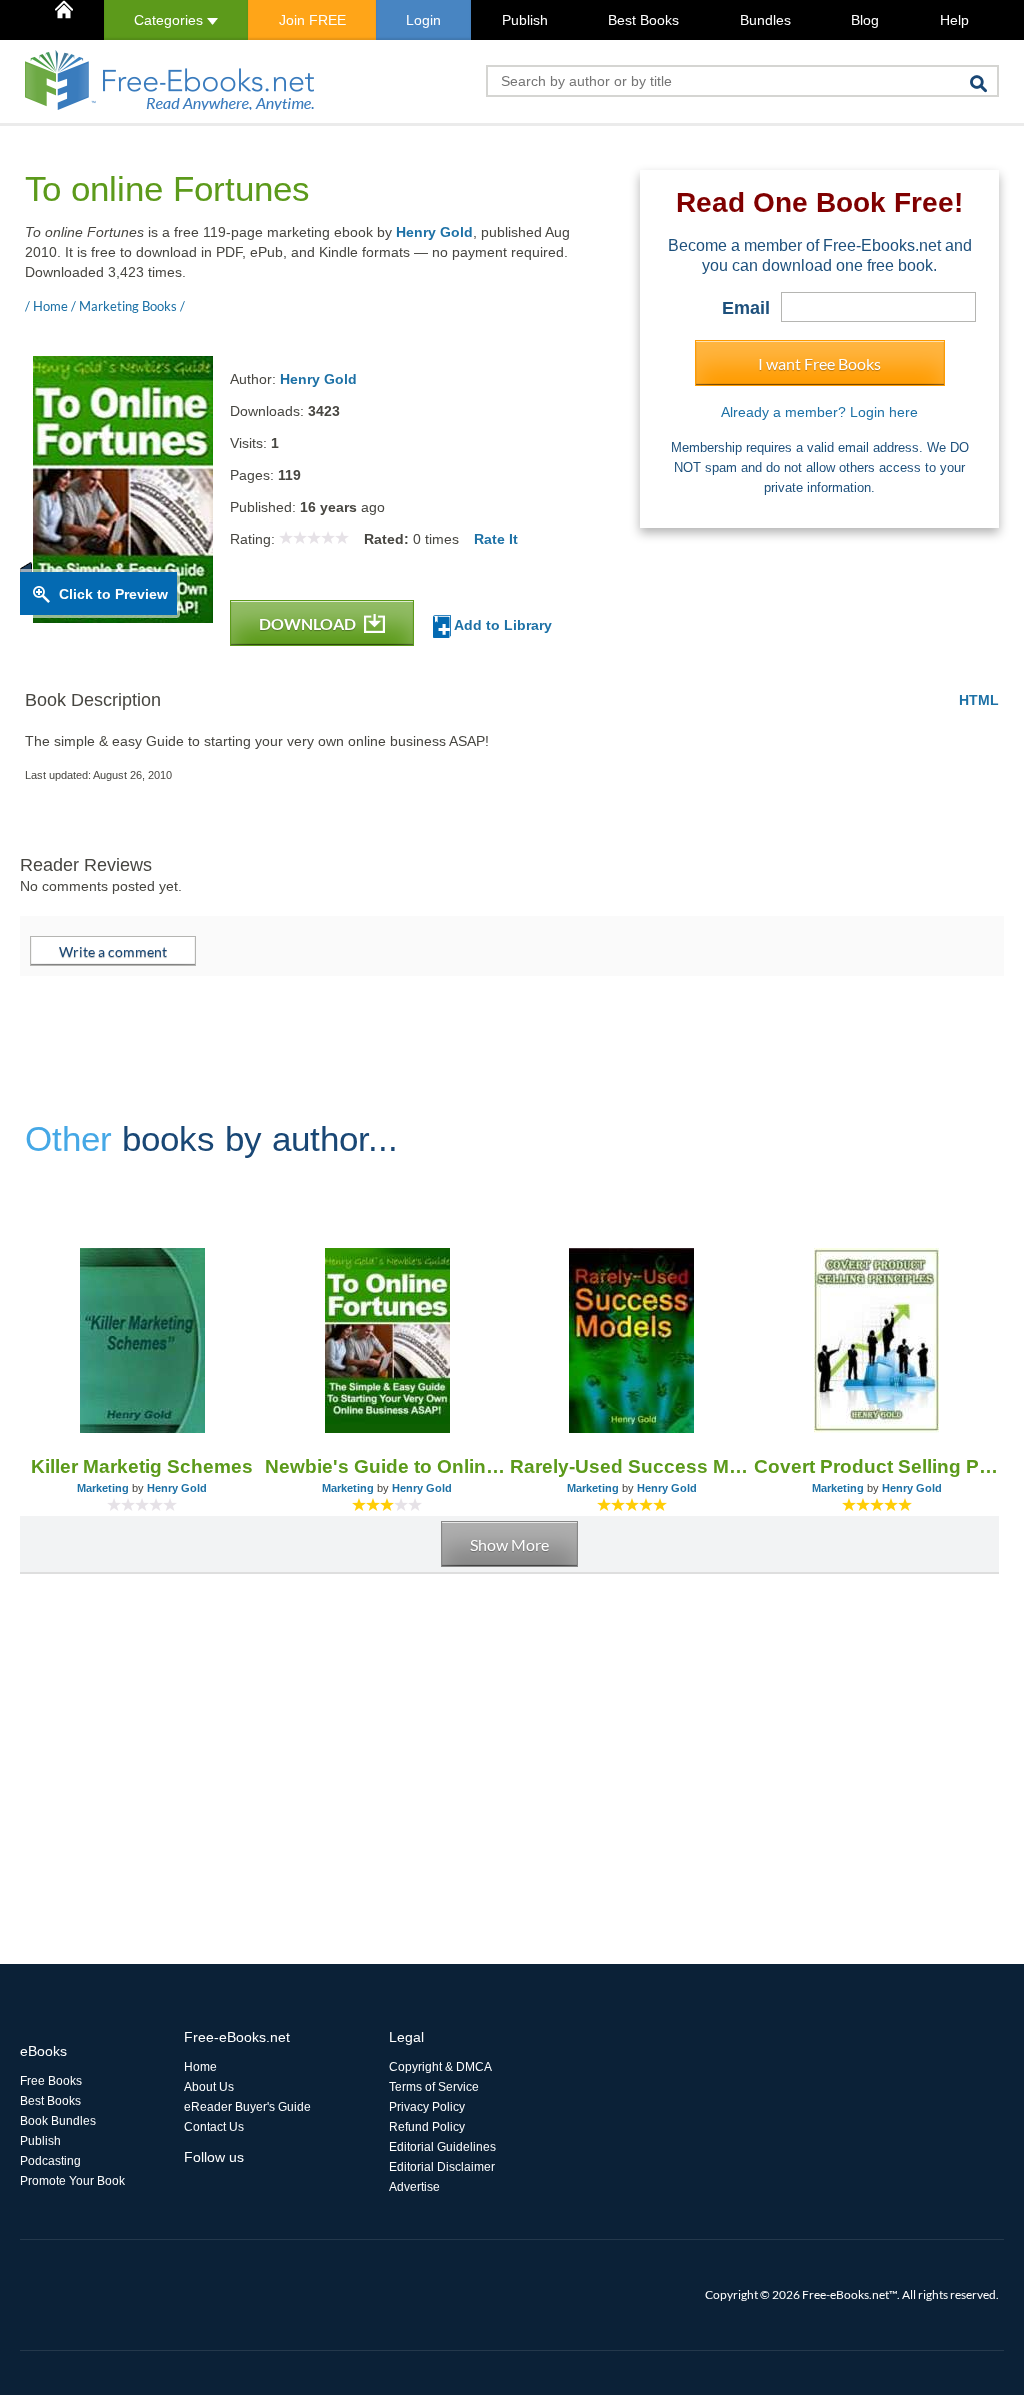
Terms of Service (434, 2087)
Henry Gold (434, 232)
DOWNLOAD (309, 623)
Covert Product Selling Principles (876, 1466)
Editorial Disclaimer (442, 2167)
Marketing (103, 1488)
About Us (209, 2087)
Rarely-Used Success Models (632, 1466)
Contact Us (214, 2127)
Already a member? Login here (819, 412)
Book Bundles (58, 2121)
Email (746, 308)
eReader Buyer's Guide (247, 2107)
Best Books (643, 20)
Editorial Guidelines (442, 2147)
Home (200, 2067)
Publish (525, 20)
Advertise (414, 2187)
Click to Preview (113, 594)
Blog (865, 20)
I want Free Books (819, 363)
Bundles (765, 20)
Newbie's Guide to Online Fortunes (387, 1466)
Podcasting (50, 2161)
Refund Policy (427, 2127)
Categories (170, 20)
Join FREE (312, 20)
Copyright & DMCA (440, 2067)
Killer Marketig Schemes (142, 1466)
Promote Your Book (72, 2181)
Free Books (51, 2081)
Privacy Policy (427, 2107)
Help (954, 20)
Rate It (496, 539)
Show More (509, 1544)
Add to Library (501, 625)
